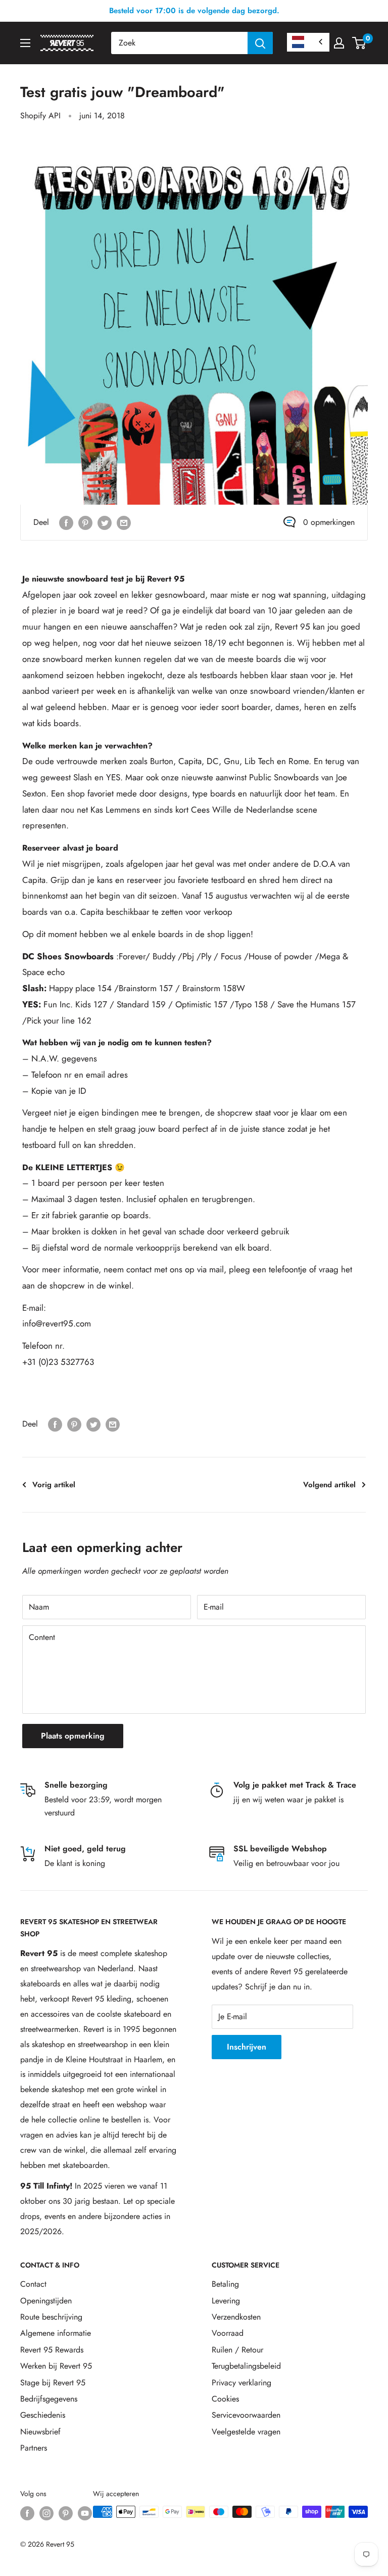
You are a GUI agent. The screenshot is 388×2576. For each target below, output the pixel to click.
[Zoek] (260, 43)
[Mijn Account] (339, 43)
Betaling (225, 2284)
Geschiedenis (43, 2415)
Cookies (225, 2399)
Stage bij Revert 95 (53, 2383)
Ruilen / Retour (237, 2350)
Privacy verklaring (241, 2383)
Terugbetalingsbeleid (246, 2366)
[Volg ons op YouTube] (85, 2513)
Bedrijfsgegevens (49, 2399)
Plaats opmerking (73, 1736)
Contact (33, 2284)
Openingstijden (46, 2301)
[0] (359, 43)
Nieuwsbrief (40, 2432)
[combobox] (179, 43)
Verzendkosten (236, 2317)
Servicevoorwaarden (246, 2415)
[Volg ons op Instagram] (46, 2513)
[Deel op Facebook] (66, 522)
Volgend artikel (329, 1485)
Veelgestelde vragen (246, 2432)
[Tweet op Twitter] (105, 522)
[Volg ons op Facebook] (27, 2513)
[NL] (308, 42)
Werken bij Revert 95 (56, 2366)
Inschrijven (247, 2047)
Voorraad (228, 2333)
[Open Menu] (25, 43)
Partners (34, 2448)
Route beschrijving (51, 2317)
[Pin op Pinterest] (85, 522)
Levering (226, 2301)
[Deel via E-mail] (124, 522)
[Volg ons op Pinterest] (66, 2513)
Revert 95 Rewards (52, 2350)
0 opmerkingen (329, 522)
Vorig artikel (54, 1485)
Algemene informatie (56, 2333)
